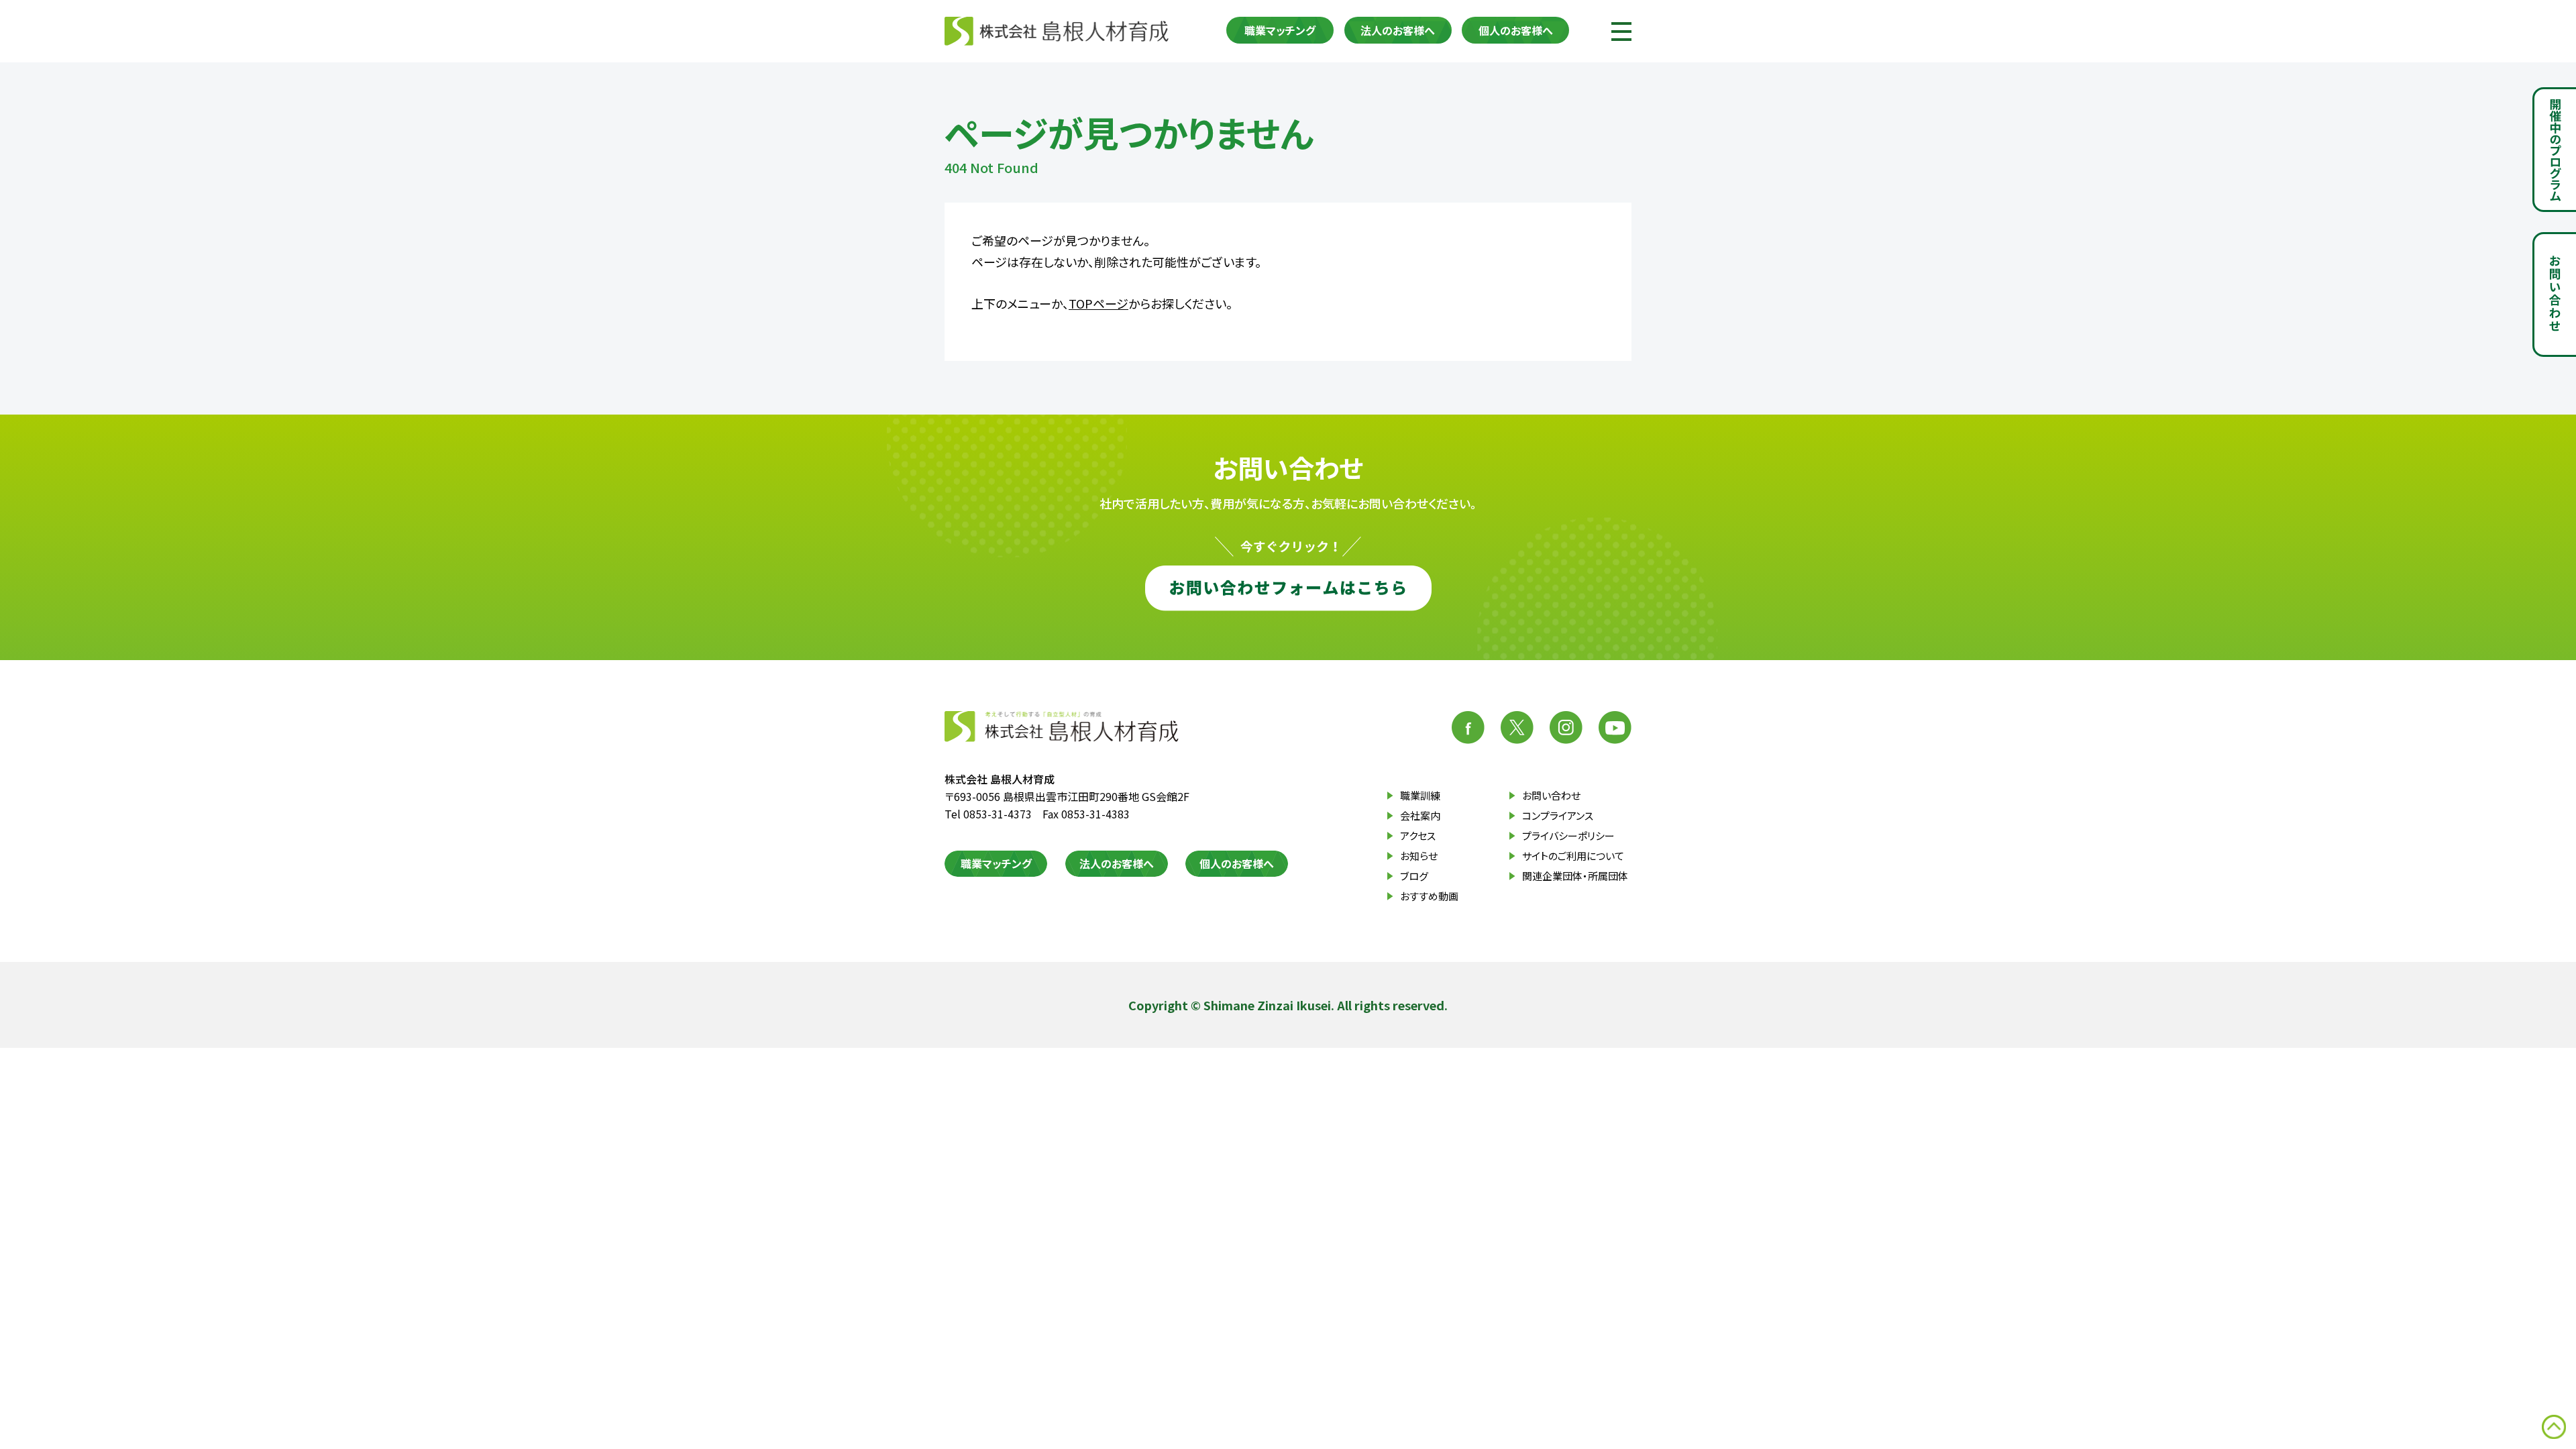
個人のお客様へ (1516, 30)
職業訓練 (1420, 795)
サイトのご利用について (1573, 856)
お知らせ (1419, 856)
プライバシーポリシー (1568, 836)
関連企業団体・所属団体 (1575, 876)
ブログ (1414, 876)
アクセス (1418, 836)
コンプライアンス (1558, 815)
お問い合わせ (1551, 795)
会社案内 (1420, 815)
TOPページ (1098, 303)
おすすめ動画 (1429, 896)
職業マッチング (1280, 30)
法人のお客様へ (1398, 30)
